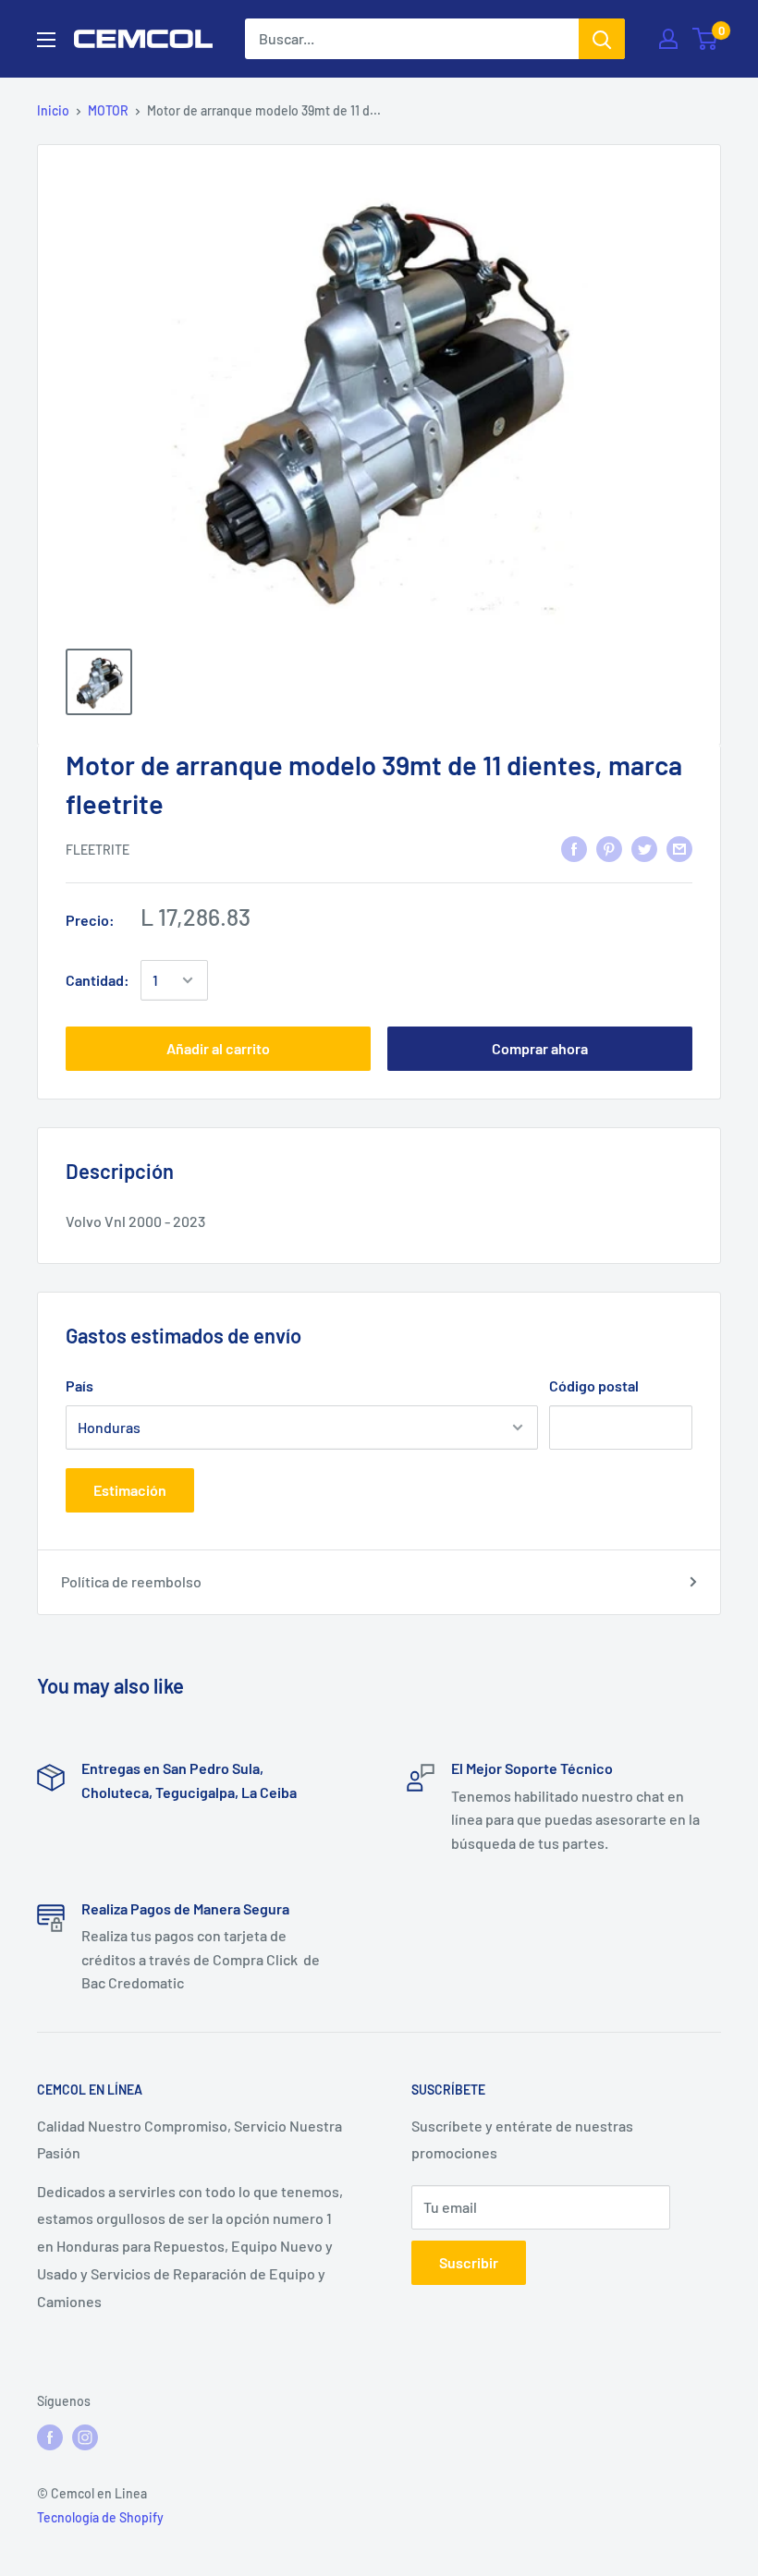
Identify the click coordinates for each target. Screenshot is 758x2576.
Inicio (53, 110)
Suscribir (469, 2262)
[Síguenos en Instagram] (85, 2436)
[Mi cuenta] (668, 39)
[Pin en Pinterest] (609, 848)
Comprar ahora (540, 1048)
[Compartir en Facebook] (574, 848)
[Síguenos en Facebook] (50, 2436)
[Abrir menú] (46, 40)
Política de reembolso (131, 1581)
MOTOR (108, 110)
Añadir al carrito (218, 1048)
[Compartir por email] (679, 848)
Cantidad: (98, 980)
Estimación (130, 1490)
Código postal (594, 1385)
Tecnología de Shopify (100, 2517)
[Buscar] (602, 39)
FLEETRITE (98, 850)
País (79, 1385)
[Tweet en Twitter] (644, 848)
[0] (706, 39)
